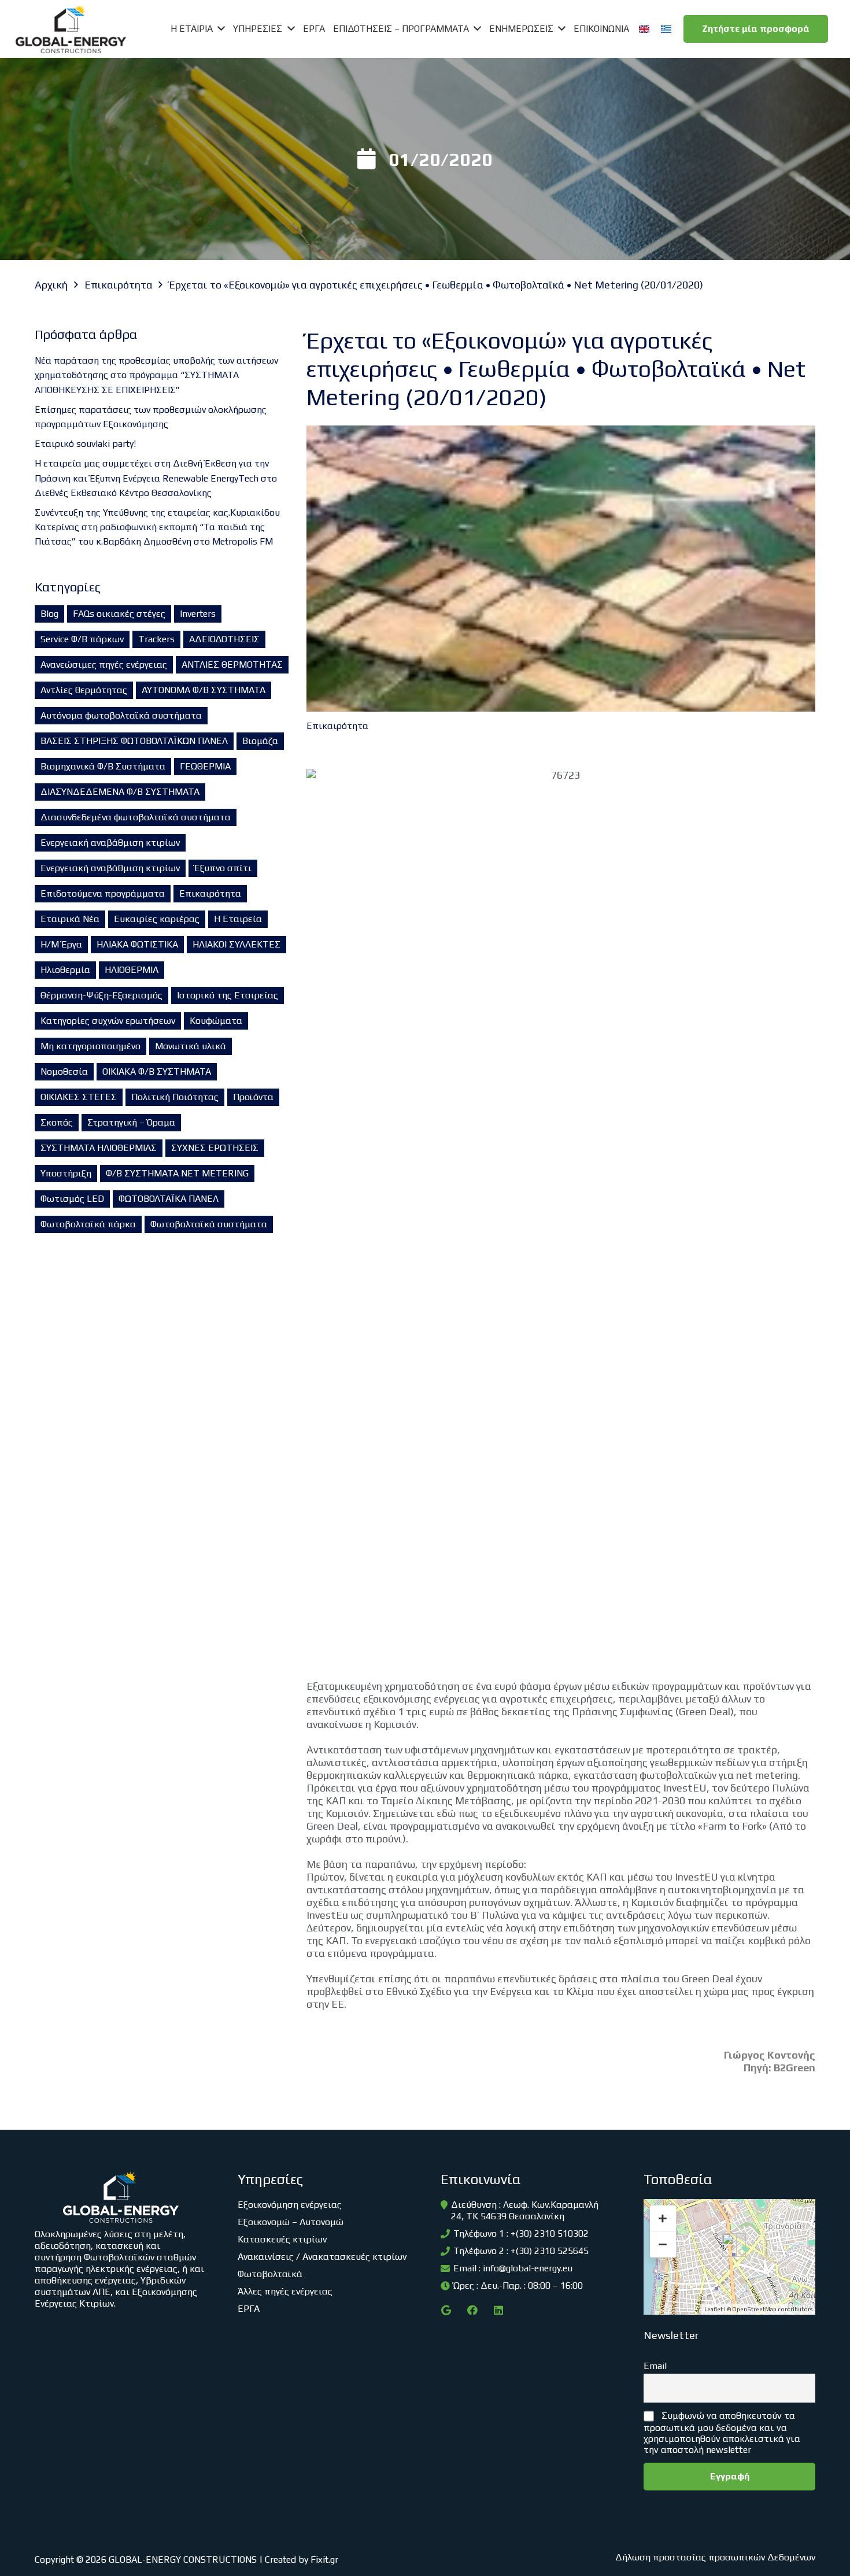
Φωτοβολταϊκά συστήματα (209, 1224)
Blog (49, 614)
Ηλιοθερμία (65, 970)
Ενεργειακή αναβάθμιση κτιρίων (110, 843)
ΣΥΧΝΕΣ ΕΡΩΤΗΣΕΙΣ (215, 1148)
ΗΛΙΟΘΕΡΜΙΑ (132, 970)
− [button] (663, 2244)
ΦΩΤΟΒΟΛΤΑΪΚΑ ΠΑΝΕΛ (169, 1199)
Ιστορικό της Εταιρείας (228, 995)
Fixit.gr (324, 2560)
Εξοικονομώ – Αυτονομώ (291, 2222)
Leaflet (714, 2309)
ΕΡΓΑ (249, 2309)
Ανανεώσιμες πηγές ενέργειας (104, 665)
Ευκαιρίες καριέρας (157, 919)
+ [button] (663, 2218)
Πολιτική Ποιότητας (175, 1097)
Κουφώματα (216, 1021)
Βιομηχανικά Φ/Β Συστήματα (103, 766)
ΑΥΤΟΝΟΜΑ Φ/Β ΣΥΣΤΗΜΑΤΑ (204, 690)
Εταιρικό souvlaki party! (85, 444)
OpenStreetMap (754, 2309)
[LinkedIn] (498, 2310)
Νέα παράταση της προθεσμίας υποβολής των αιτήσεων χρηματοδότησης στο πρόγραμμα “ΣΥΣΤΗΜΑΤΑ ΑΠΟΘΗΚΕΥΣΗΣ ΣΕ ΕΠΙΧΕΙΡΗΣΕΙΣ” (156, 375)
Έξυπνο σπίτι (223, 868)
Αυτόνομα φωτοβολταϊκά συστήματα (121, 715)
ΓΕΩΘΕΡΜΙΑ (205, 766)
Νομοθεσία (64, 1072)
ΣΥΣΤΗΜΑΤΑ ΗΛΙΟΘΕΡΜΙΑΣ (99, 1148)
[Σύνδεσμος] (71, 29)
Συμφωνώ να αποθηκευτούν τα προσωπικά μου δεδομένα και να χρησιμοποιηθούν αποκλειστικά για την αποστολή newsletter (722, 2433)
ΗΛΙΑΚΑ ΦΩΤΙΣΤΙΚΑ (137, 944)
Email (655, 2366)
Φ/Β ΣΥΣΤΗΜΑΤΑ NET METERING (177, 1173)
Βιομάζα (260, 741)
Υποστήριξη (66, 1173)
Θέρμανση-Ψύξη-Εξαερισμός (101, 995)
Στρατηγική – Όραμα (131, 1122)
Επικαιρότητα (210, 893)
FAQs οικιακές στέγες (119, 614)
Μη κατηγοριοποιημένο (90, 1046)
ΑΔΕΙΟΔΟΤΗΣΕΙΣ (224, 639)
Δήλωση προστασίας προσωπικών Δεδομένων (715, 2557)
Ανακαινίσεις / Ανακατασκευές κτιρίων (322, 2257)
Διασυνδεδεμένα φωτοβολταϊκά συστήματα (136, 817)
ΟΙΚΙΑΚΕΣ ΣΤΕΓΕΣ (79, 1097)
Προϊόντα (253, 1097)
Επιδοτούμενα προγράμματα (103, 893)
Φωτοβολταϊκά (270, 2274)
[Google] (446, 2310)
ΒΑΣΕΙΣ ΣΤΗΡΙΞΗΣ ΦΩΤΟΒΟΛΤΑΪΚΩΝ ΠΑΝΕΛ (134, 741)
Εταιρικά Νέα (70, 919)
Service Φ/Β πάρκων (82, 639)
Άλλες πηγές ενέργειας (285, 2291)
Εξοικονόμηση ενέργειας (290, 2205)
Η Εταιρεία (238, 919)
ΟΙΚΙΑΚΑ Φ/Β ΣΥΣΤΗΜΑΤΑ (157, 1072)
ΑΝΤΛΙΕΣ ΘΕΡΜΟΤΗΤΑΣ (232, 665)
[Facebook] (472, 2310)
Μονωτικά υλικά (191, 1046)
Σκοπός (57, 1122)
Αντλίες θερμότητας (84, 690)
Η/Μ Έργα (61, 944)
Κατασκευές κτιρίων (282, 2239)
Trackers (156, 639)
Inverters (198, 614)
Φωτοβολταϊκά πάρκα (88, 1224)
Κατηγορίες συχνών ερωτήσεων (108, 1021)
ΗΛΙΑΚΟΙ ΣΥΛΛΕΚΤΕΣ (236, 944)
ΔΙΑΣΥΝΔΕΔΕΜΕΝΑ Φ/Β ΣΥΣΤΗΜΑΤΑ (120, 792)
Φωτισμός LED (72, 1199)
